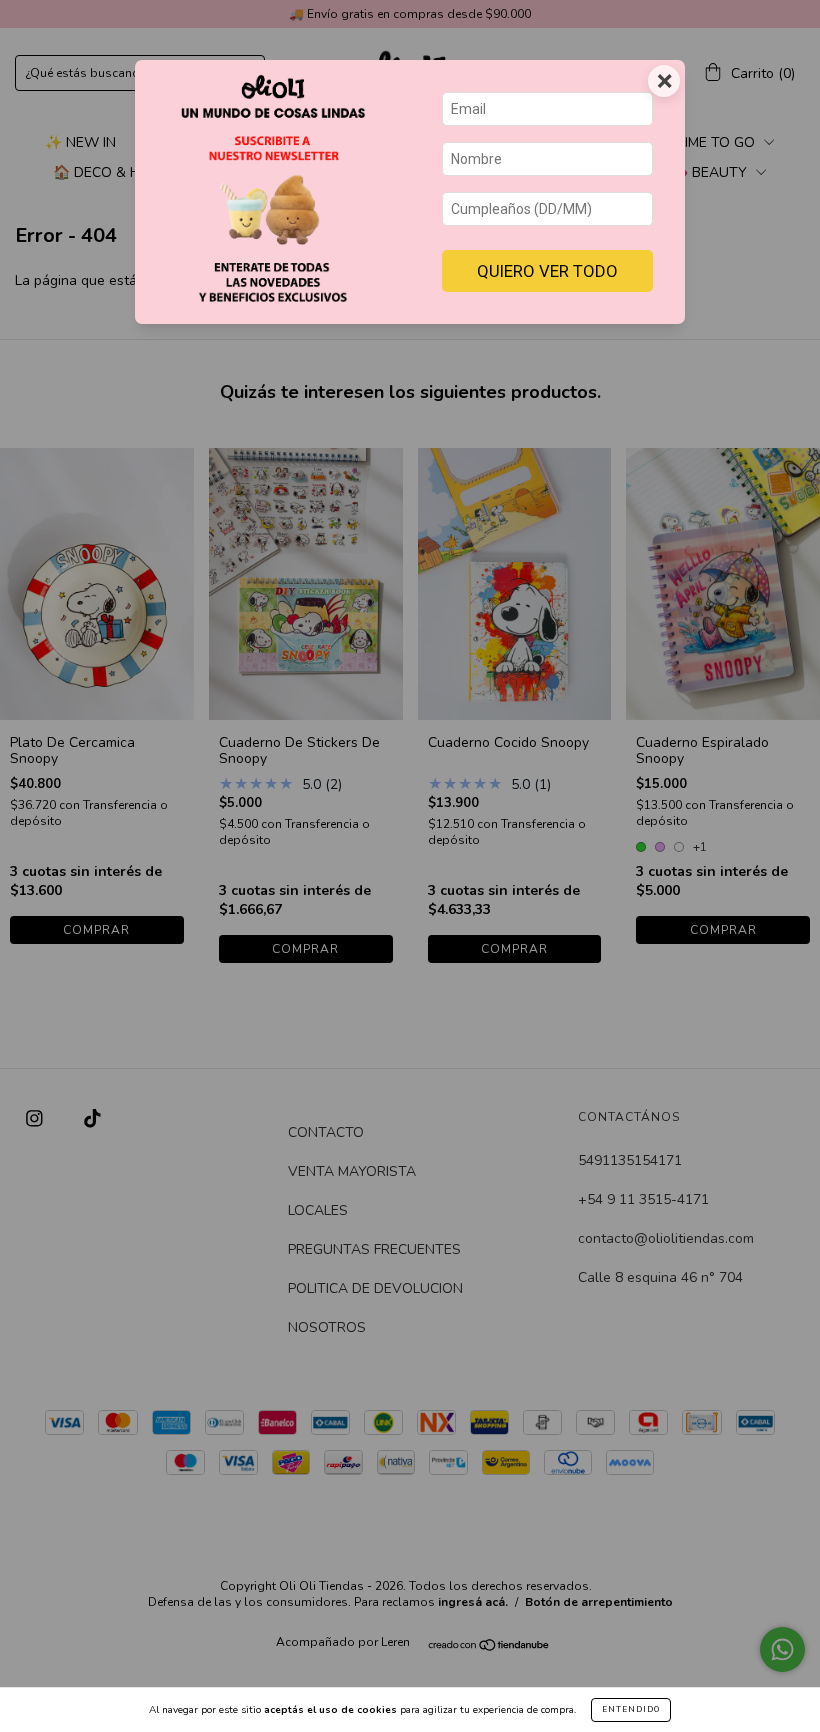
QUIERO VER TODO (547, 271)
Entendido (631, 1709)
